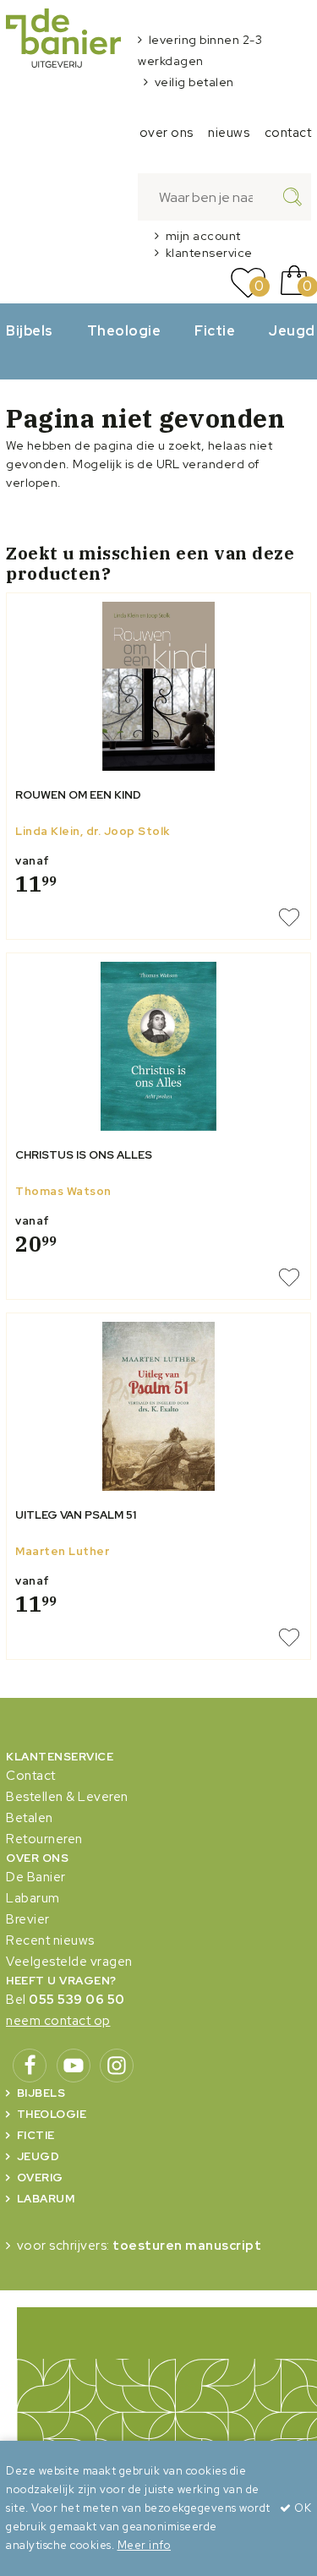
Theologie (124, 330)
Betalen (30, 1818)
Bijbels (30, 330)
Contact (31, 1776)
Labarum (33, 1898)
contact (288, 133)
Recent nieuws (50, 1940)
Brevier (28, 1919)
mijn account (203, 236)
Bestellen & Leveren (67, 1797)
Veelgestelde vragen (69, 1962)
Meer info (145, 2545)
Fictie (215, 330)
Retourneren (44, 1839)
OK (301, 2508)
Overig (40, 2178)
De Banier (36, 1877)
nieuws (229, 133)
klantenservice (209, 253)
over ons (167, 133)
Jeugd (38, 2156)
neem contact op (58, 2021)
